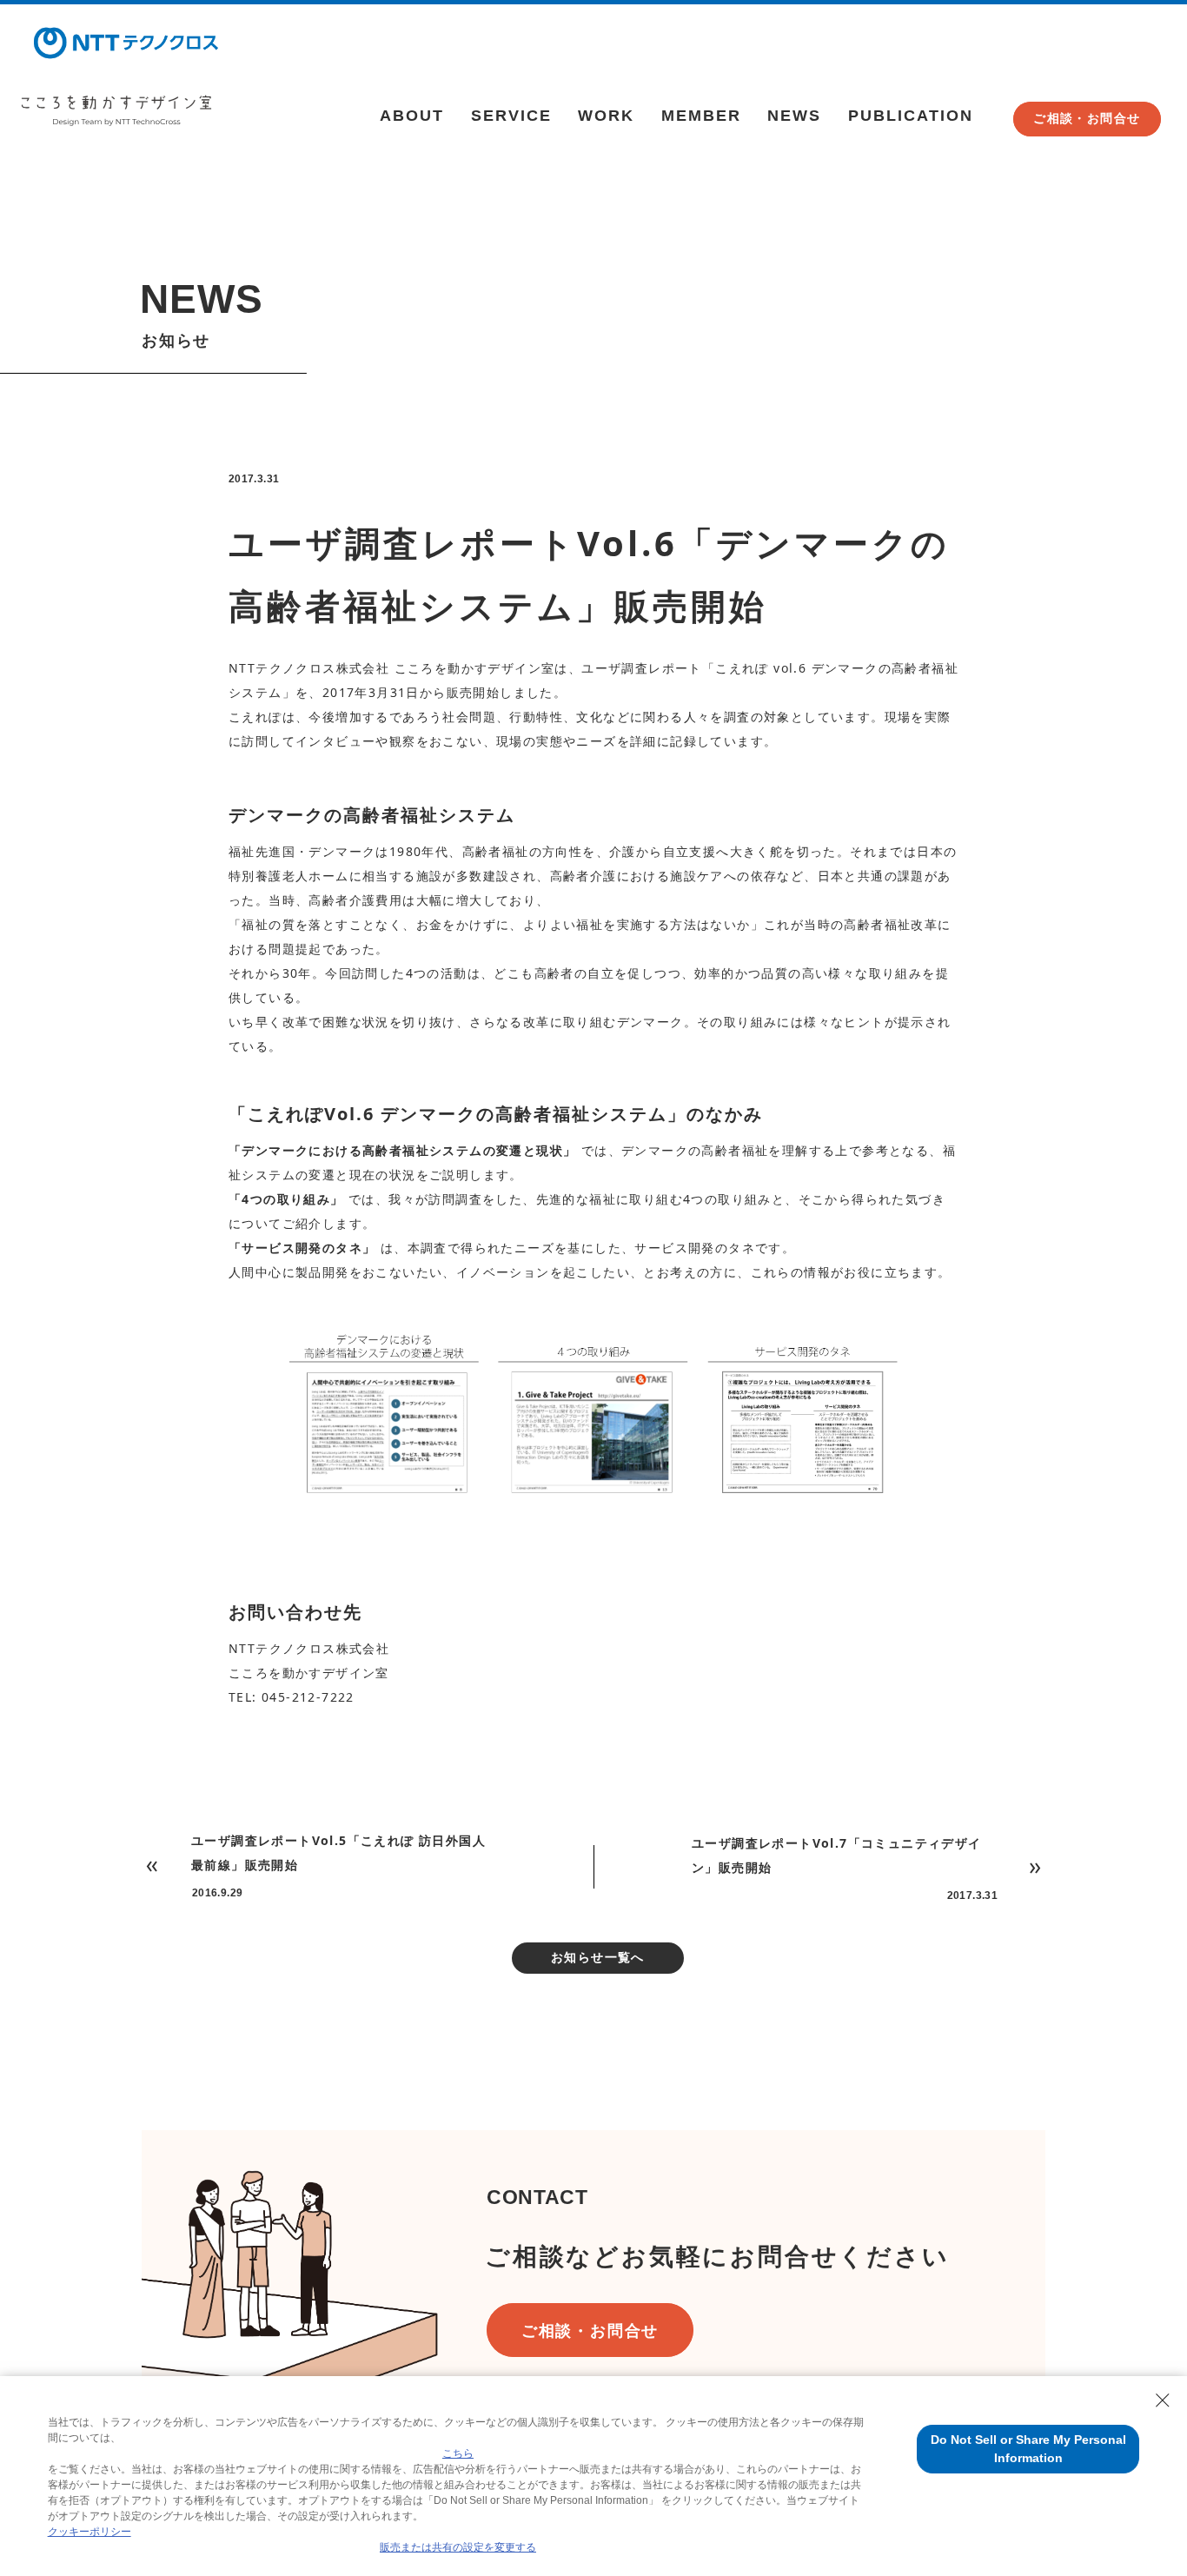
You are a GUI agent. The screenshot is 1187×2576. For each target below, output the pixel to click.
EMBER (701, 116)
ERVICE (511, 116)
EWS (794, 116)
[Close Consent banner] (1163, 2400)
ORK (606, 116)
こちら (458, 2453)
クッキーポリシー (90, 2532)
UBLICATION (911, 116)
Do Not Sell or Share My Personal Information (1028, 2449)
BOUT (412, 116)
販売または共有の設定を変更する (458, 2547)
